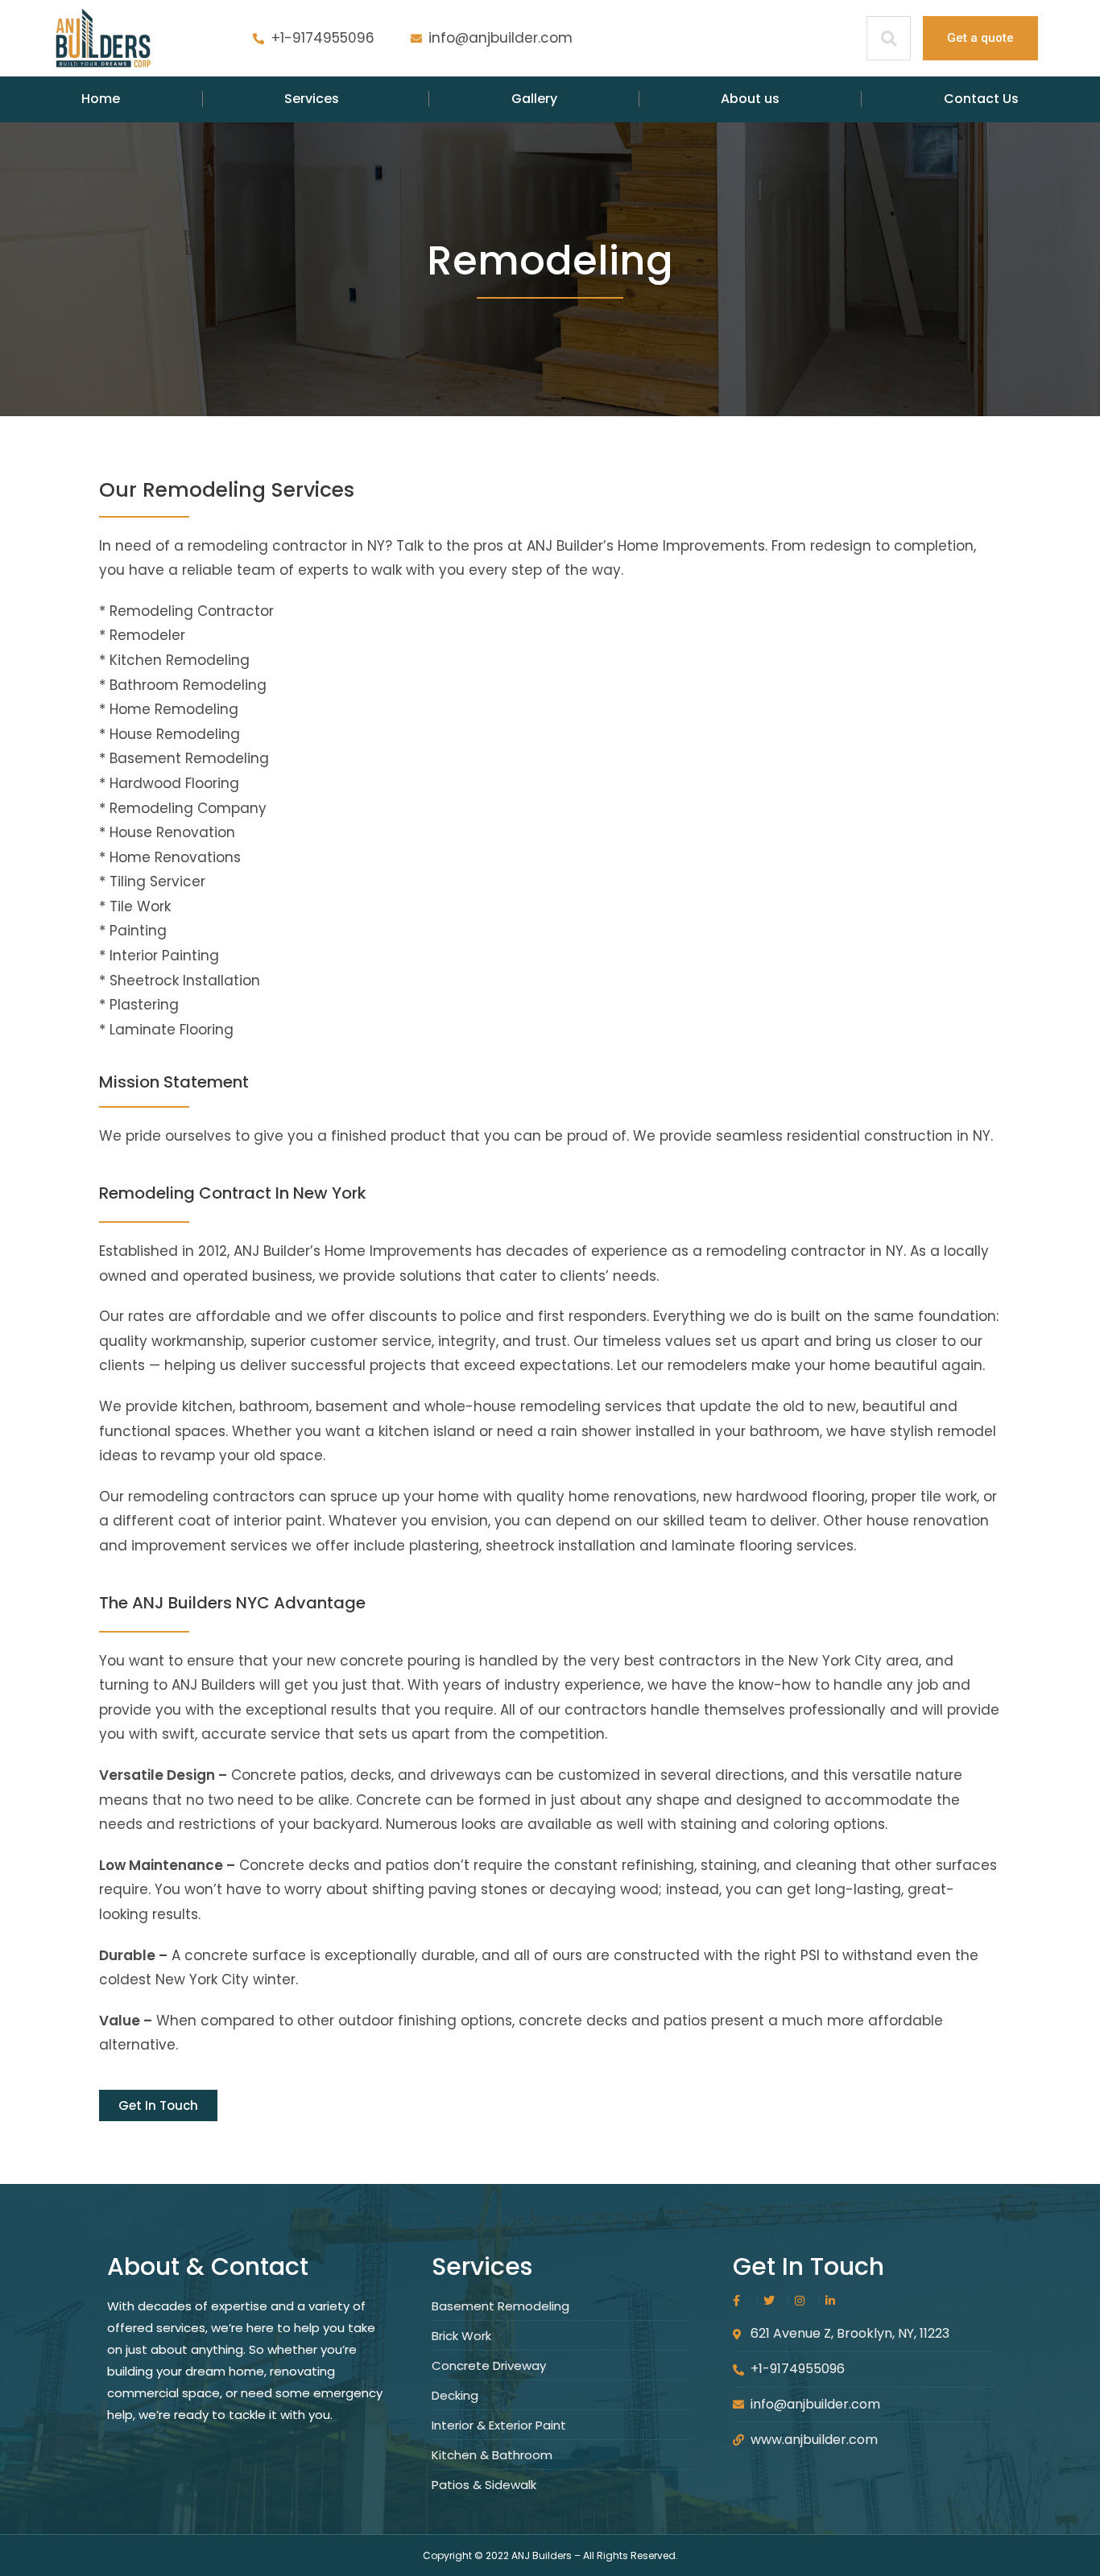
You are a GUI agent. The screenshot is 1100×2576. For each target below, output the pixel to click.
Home (101, 99)
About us (750, 99)
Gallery (534, 99)
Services (312, 99)
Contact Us (981, 99)
